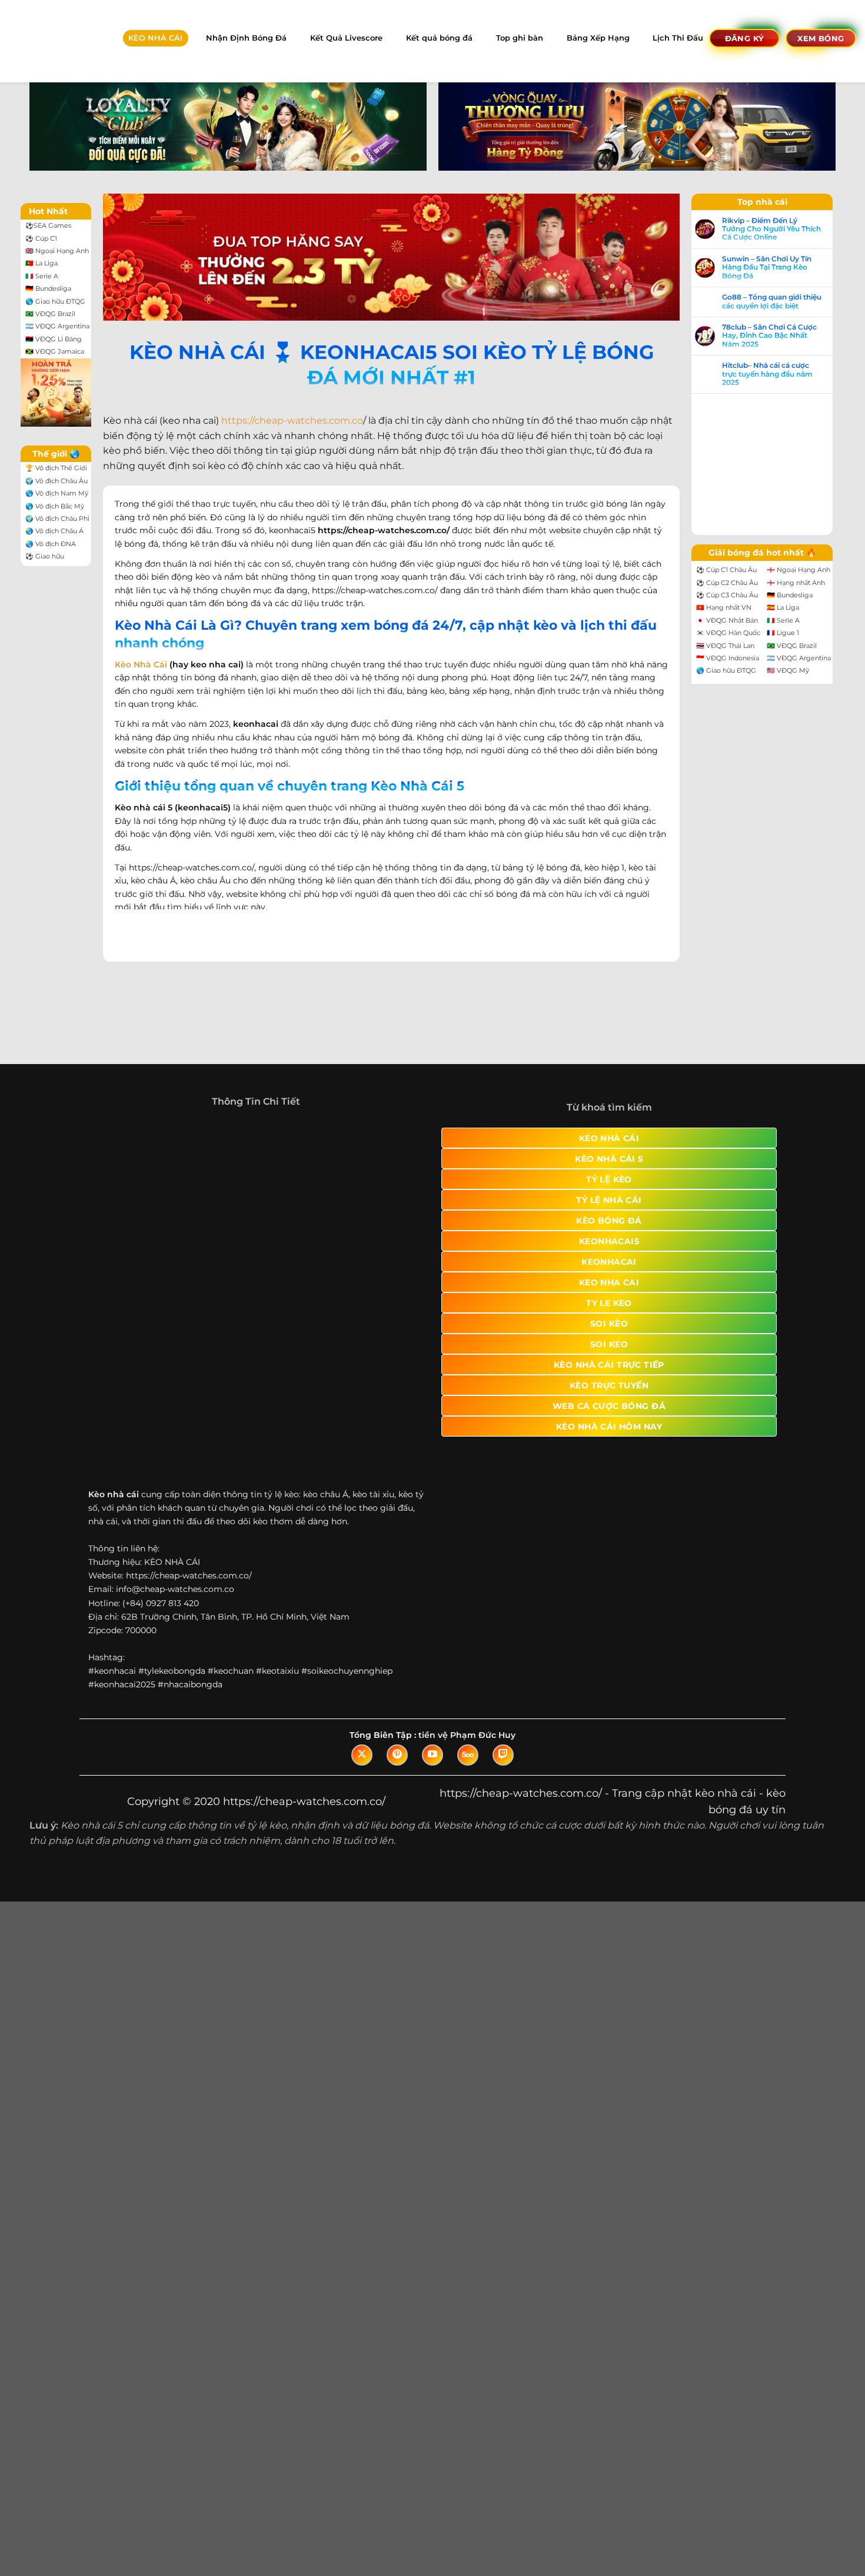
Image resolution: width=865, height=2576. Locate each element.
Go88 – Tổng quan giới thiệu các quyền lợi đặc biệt (772, 301)
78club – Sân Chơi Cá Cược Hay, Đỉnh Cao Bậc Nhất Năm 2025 (769, 336)
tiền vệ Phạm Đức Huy (467, 1764)
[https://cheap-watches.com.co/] (51, 41)
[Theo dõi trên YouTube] (432, 1784)
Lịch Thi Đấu (678, 38)
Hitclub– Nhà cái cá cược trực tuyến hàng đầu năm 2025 (767, 374)
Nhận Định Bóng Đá (246, 38)
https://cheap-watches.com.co (292, 421)
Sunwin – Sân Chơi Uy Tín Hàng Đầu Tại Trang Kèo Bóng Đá (767, 267)
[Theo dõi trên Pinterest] (397, 1784)
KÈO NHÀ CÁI (155, 38)
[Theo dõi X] (362, 1784)
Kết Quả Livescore (346, 38)
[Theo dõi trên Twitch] (503, 1784)
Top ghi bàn (520, 38)
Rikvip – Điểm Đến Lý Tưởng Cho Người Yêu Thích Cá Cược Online (771, 229)
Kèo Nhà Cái (141, 664)
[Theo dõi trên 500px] (468, 1784)
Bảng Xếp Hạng (598, 38)
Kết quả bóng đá (439, 38)
